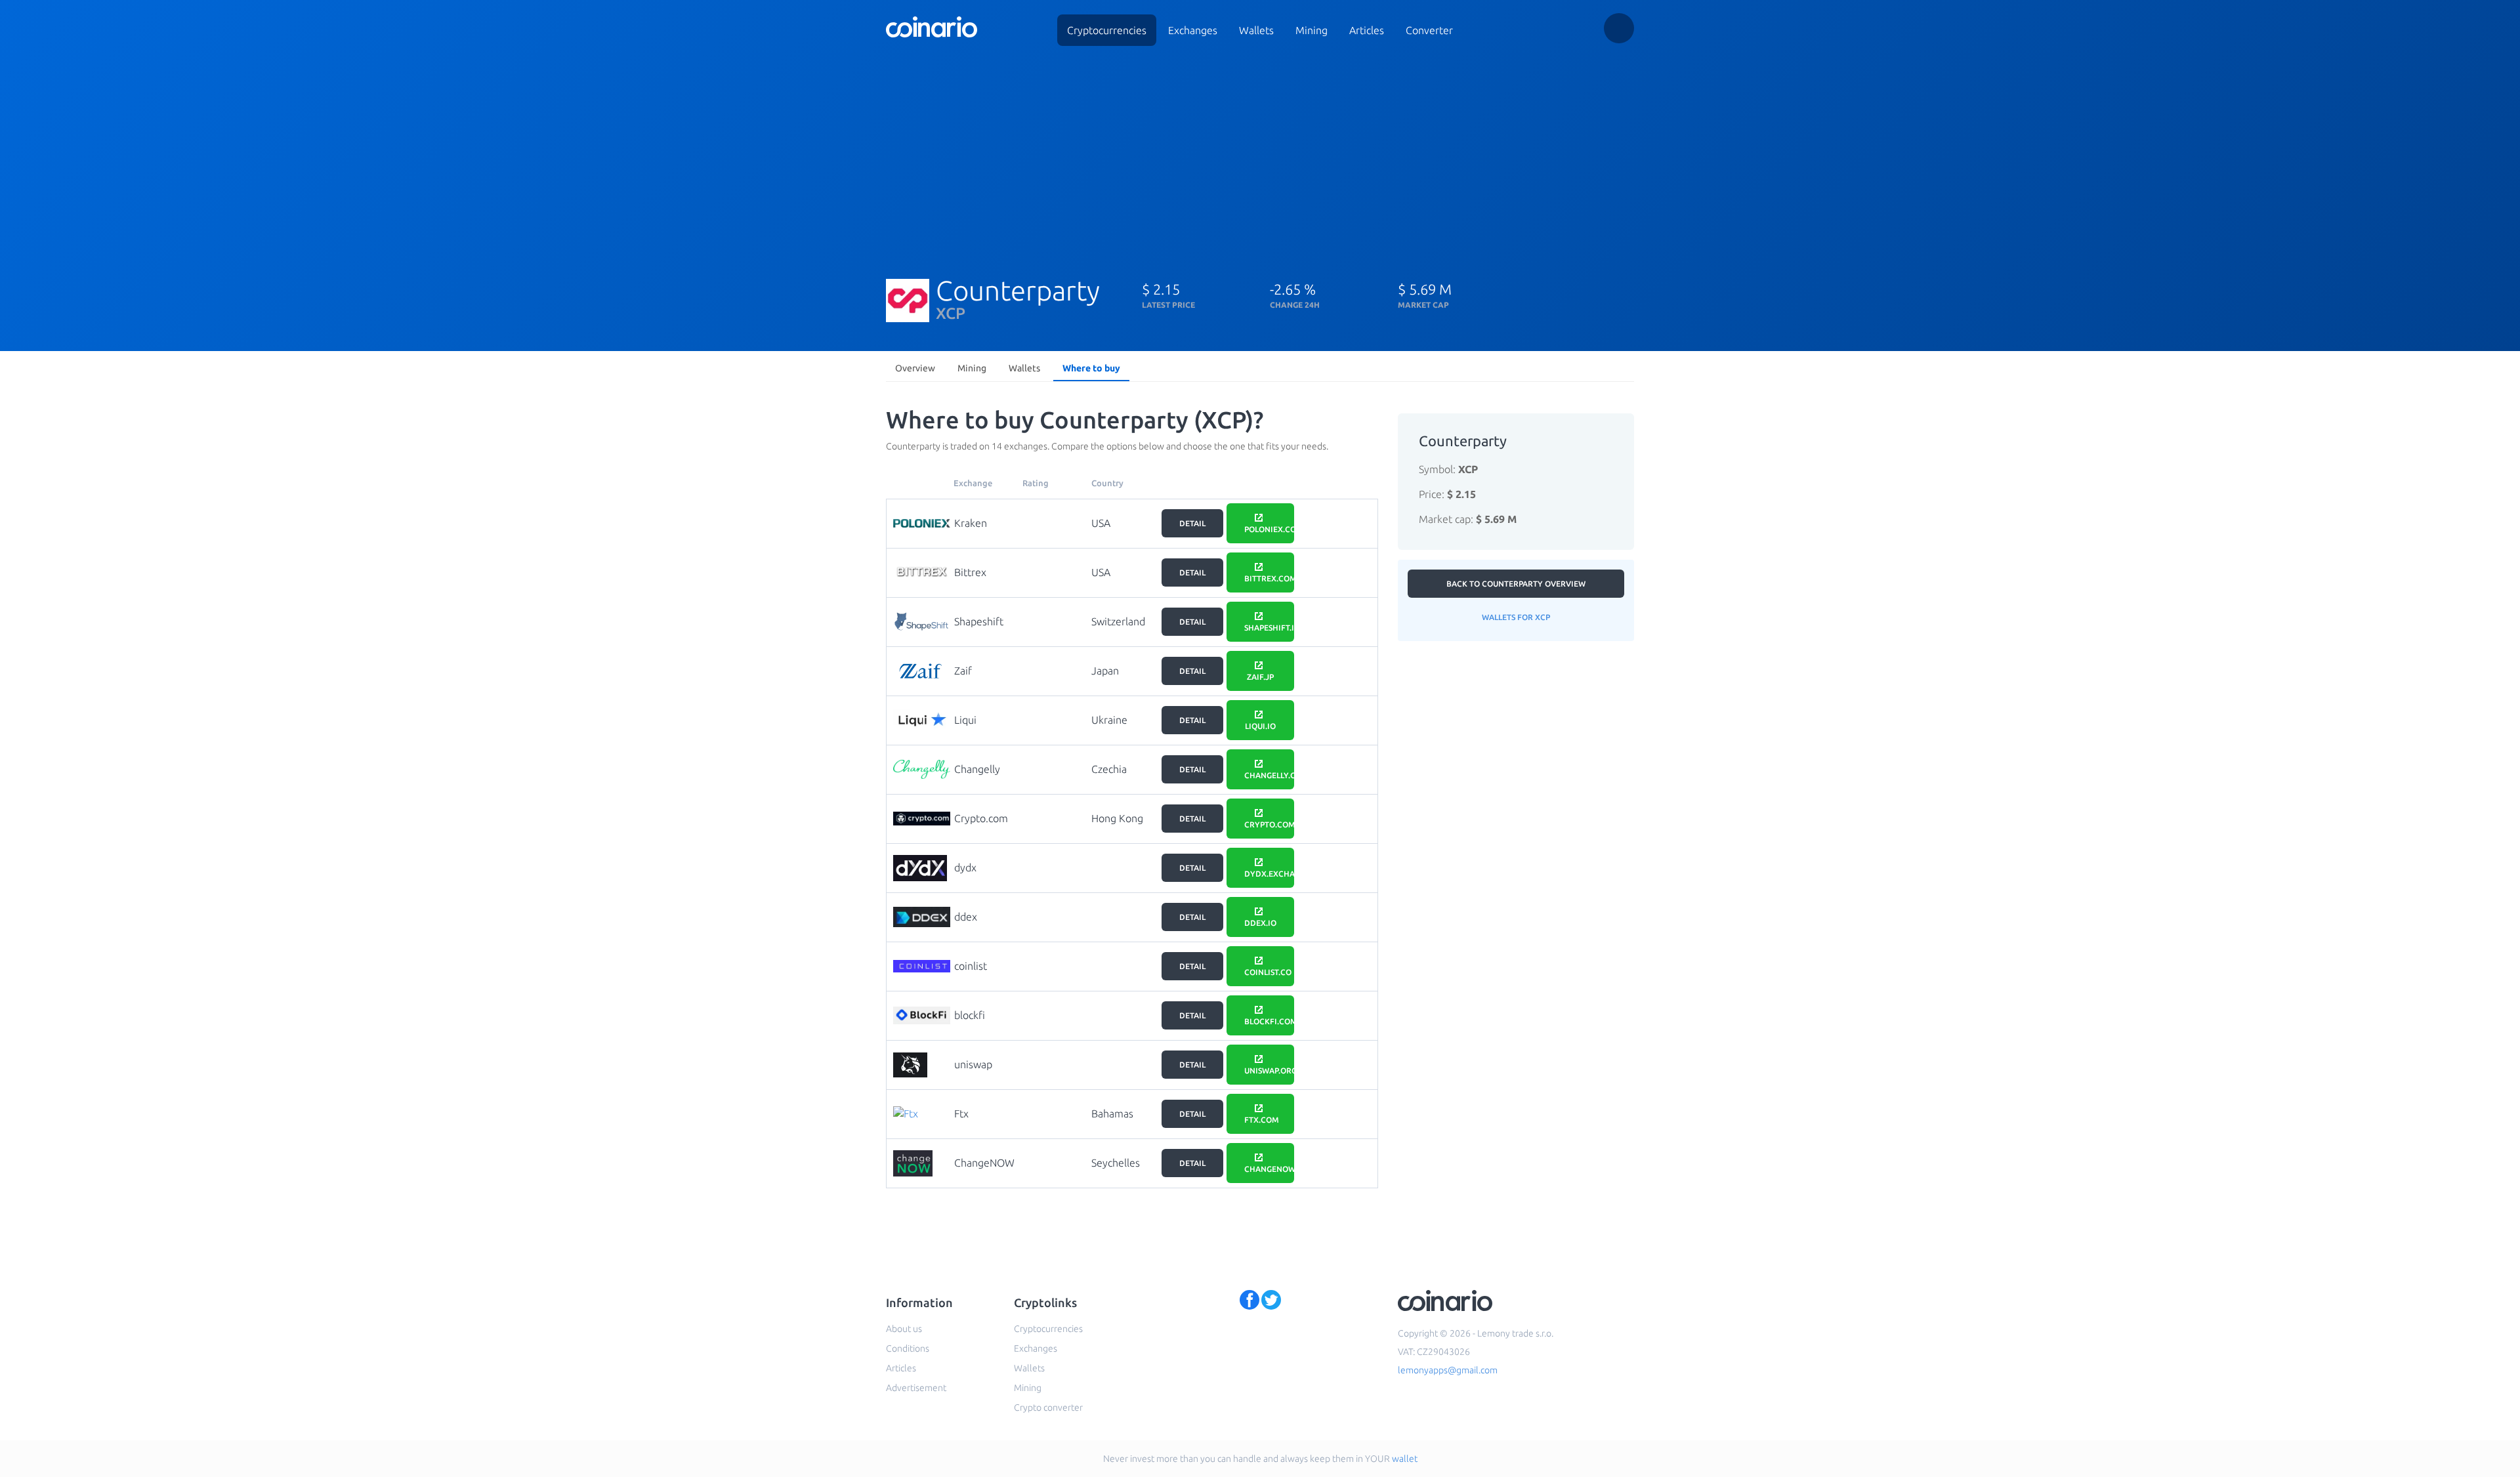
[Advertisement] (1260, 156)
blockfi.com (1269, 1021)
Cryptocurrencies (1107, 30)
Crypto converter (1048, 1407)
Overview (915, 368)
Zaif (963, 671)
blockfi (970, 1015)
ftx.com (1262, 1120)
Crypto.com (981, 818)
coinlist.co (1268, 972)
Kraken (971, 523)
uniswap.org (1269, 1071)
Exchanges (1193, 30)
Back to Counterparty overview (1516, 584)
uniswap (973, 1064)
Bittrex (970, 572)
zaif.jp (1260, 677)
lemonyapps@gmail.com (1448, 1370)
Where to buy (1091, 368)
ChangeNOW (984, 1163)
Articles (1367, 30)
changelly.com (1269, 775)
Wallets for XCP (1516, 617)
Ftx (961, 1113)
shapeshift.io (1269, 628)
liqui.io (1260, 726)
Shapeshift (979, 621)
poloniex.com (1269, 529)
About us (904, 1329)
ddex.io (1260, 923)
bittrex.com (1269, 578)
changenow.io (1269, 1169)
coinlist (971, 966)
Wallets (1256, 30)
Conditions (908, 1348)
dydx (965, 867)
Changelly (977, 769)
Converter (1429, 30)
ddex (966, 917)
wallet (1405, 1459)
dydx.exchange (1269, 874)
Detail (1192, 523)
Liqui (965, 720)
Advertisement (916, 1388)
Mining (1312, 30)
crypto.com (1269, 824)
